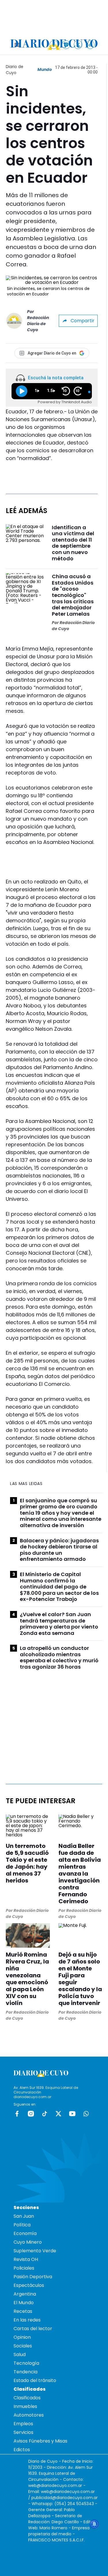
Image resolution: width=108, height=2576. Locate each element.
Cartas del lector (33, 2329)
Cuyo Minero (28, 2242)
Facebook (17, 2114)
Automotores (29, 2415)
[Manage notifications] (94, 2524)
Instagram (31, 2114)
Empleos (23, 2424)
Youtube (72, 2114)
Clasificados (27, 2398)
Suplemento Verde (35, 2251)
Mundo (45, 69)
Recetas (23, 2311)
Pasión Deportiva (33, 2277)
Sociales (23, 2346)
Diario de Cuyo (15, 70)
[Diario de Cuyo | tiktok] (90, 45)
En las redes (27, 2320)
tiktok (45, 2114)
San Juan (24, 2216)
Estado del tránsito (35, 2380)
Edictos (22, 2450)
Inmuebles (25, 2406)
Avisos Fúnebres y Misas (40, 2441)
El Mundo (24, 2303)
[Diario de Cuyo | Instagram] (66, 45)
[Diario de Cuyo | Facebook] (54, 45)
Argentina (25, 2294)
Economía (25, 2233)
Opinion (22, 2337)
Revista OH (26, 2259)
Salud (20, 2354)
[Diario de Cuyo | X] (78, 45)
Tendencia (25, 2372)
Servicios (23, 2432)
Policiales (24, 2268)
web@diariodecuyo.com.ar (55, 2485)
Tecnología (26, 2363)
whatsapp (86, 2114)
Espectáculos (29, 2285)
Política (22, 2225)
